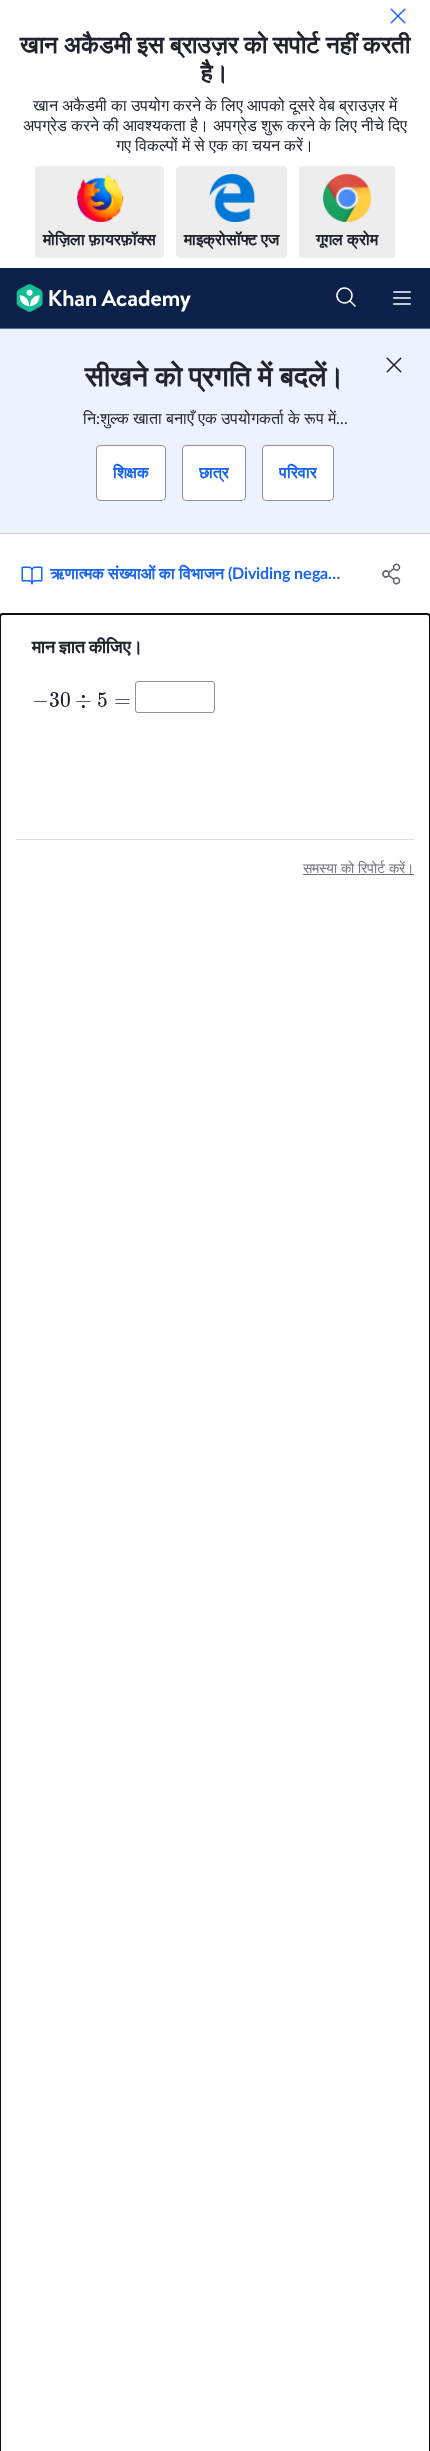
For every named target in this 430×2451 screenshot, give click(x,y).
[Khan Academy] (95, 298)
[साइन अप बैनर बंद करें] (394, 365)
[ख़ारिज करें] (398, 16)
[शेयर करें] (392, 574)
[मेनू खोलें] (402, 298)
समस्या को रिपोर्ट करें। (358, 869)
